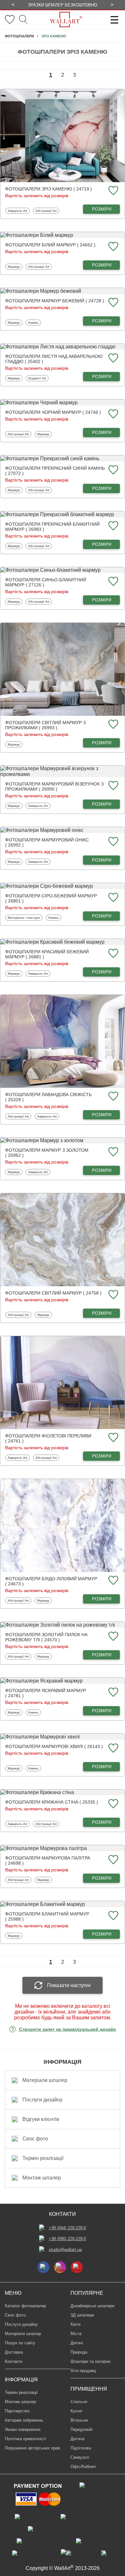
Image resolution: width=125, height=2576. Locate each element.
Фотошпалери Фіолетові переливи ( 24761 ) (48, 1438)
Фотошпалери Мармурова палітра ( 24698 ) (48, 1860)
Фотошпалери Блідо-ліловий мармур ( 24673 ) (51, 1581)
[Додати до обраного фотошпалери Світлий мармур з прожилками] (113, 725)
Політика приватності (25, 2439)
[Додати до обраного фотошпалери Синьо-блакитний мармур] (113, 582)
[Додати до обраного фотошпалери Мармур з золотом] (113, 1152)
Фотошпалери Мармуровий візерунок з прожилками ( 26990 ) (54, 786)
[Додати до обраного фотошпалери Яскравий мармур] (113, 1693)
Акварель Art (18, 211)
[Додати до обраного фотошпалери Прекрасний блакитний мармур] (113, 526)
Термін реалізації (21, 2392)
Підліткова (81, 2448)
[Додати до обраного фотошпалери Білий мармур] (113, 247)
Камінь (34, 322)
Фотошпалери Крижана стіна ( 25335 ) (52, 1802)
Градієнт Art (38, 378)
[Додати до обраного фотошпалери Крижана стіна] (113, 1804)
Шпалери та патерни (90, 2361)
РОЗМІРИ (102, 209)
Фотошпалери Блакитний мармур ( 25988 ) (47, 1916)
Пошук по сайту (20, 2343)
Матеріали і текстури (24, 917)
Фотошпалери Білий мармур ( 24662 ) (50, 245)
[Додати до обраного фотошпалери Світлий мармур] (113, 1295)
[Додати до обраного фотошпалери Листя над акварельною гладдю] (113, 358)
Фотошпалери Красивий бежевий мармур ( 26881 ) (47, 954)
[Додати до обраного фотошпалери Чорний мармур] (113, 414)
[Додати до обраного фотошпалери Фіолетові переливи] (113, 1438)
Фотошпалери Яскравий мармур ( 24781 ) (46, 1693)
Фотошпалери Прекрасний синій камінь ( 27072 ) (55, 471)
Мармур (15, 267)
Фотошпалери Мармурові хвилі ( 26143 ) (54, 1746)
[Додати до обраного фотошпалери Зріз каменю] (113, 191)
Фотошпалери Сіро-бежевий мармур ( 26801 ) (51, 898)
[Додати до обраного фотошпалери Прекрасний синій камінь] (113, 470)
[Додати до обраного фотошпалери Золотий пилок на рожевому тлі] (113, 1637)
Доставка (14, 2352)
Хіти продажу (83, 2371)
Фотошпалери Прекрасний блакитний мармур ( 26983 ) (52, 527)
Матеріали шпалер (23, 2334)
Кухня (76, 2411)
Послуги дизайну (21, 2324)
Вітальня (79, 2420)
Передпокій (81, 2429)
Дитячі (77, 2343)
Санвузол (80, 2457)
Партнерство (17, 2411)
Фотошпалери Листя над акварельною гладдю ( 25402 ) (54, 359)
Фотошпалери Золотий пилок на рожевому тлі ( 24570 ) (46, 1637)
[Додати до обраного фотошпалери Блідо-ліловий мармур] (113, 1581)
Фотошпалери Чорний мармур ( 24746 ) (53, 412)
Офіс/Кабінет (83, 2467)
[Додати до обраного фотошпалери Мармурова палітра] (113, 1860)
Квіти (75, 2324)
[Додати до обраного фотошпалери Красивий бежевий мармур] (113, 954)
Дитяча (77, 2439)
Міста (76, 2334)
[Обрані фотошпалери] (10, 20)
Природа (79, 2352)
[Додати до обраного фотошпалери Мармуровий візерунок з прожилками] (113, 786)
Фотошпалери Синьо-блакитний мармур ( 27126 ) (46, 582)
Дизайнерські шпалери (92, 2306)
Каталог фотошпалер (25, 2306)
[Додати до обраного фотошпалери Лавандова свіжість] (113, 1097)
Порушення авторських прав (32, 2448)
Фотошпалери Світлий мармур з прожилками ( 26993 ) (45, 725)
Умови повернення (23, 2429)
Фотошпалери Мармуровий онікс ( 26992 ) (47, 842)
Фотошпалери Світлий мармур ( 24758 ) (53, 1293)
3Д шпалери (82, 2315)
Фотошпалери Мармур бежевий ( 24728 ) (55, 301)
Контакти (13, 2361)
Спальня (79, 2402)
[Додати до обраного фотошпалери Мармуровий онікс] (113, 842)
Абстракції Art (46, 211)
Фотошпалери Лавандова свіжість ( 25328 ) (48, 1097)
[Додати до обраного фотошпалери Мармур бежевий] (113, 303)
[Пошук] (23, 20)
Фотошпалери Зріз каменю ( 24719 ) (49, 189)
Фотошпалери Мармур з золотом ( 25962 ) (47, 1153)
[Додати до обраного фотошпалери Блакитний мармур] (113, 1916)
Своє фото (15, 2315)
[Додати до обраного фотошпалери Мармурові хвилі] (113, 1748)
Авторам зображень (24, 2420)
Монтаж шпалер (20, 2402)
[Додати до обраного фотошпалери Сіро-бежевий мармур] (113, 898)
